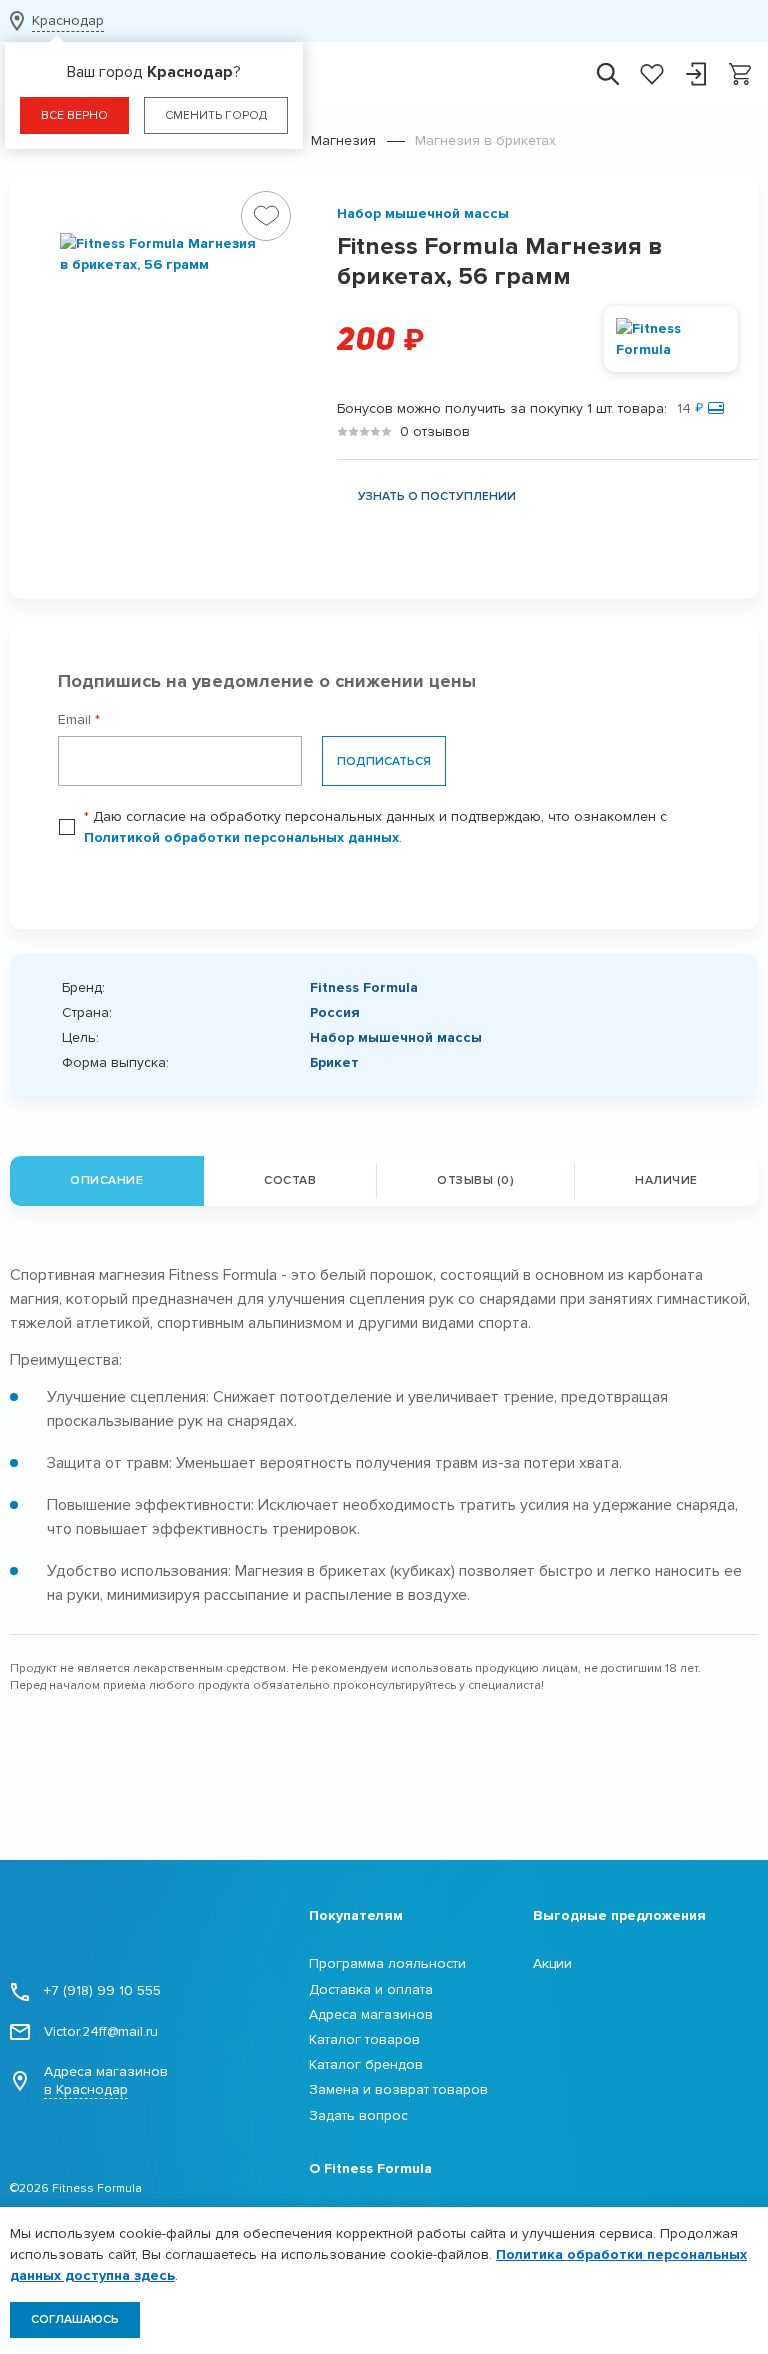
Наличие (666, 1180)
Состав (290, 1180)
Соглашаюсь (75, 2319)
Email (79, 719)
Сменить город (216, 115)
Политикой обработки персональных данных (241, 837)
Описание (106, 1180)
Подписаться (384, 761)
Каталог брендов (366, 2064)
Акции (552, 1963)
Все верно (74, 115)
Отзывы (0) (475, 1180)
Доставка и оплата (371, 1989)
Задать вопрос (358, 2115)
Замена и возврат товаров (398, 2089)
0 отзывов (435, 431)
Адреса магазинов (106, 2080)
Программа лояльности (387, 1963)
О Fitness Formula (370, 2168)
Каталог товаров (364, 2039)
